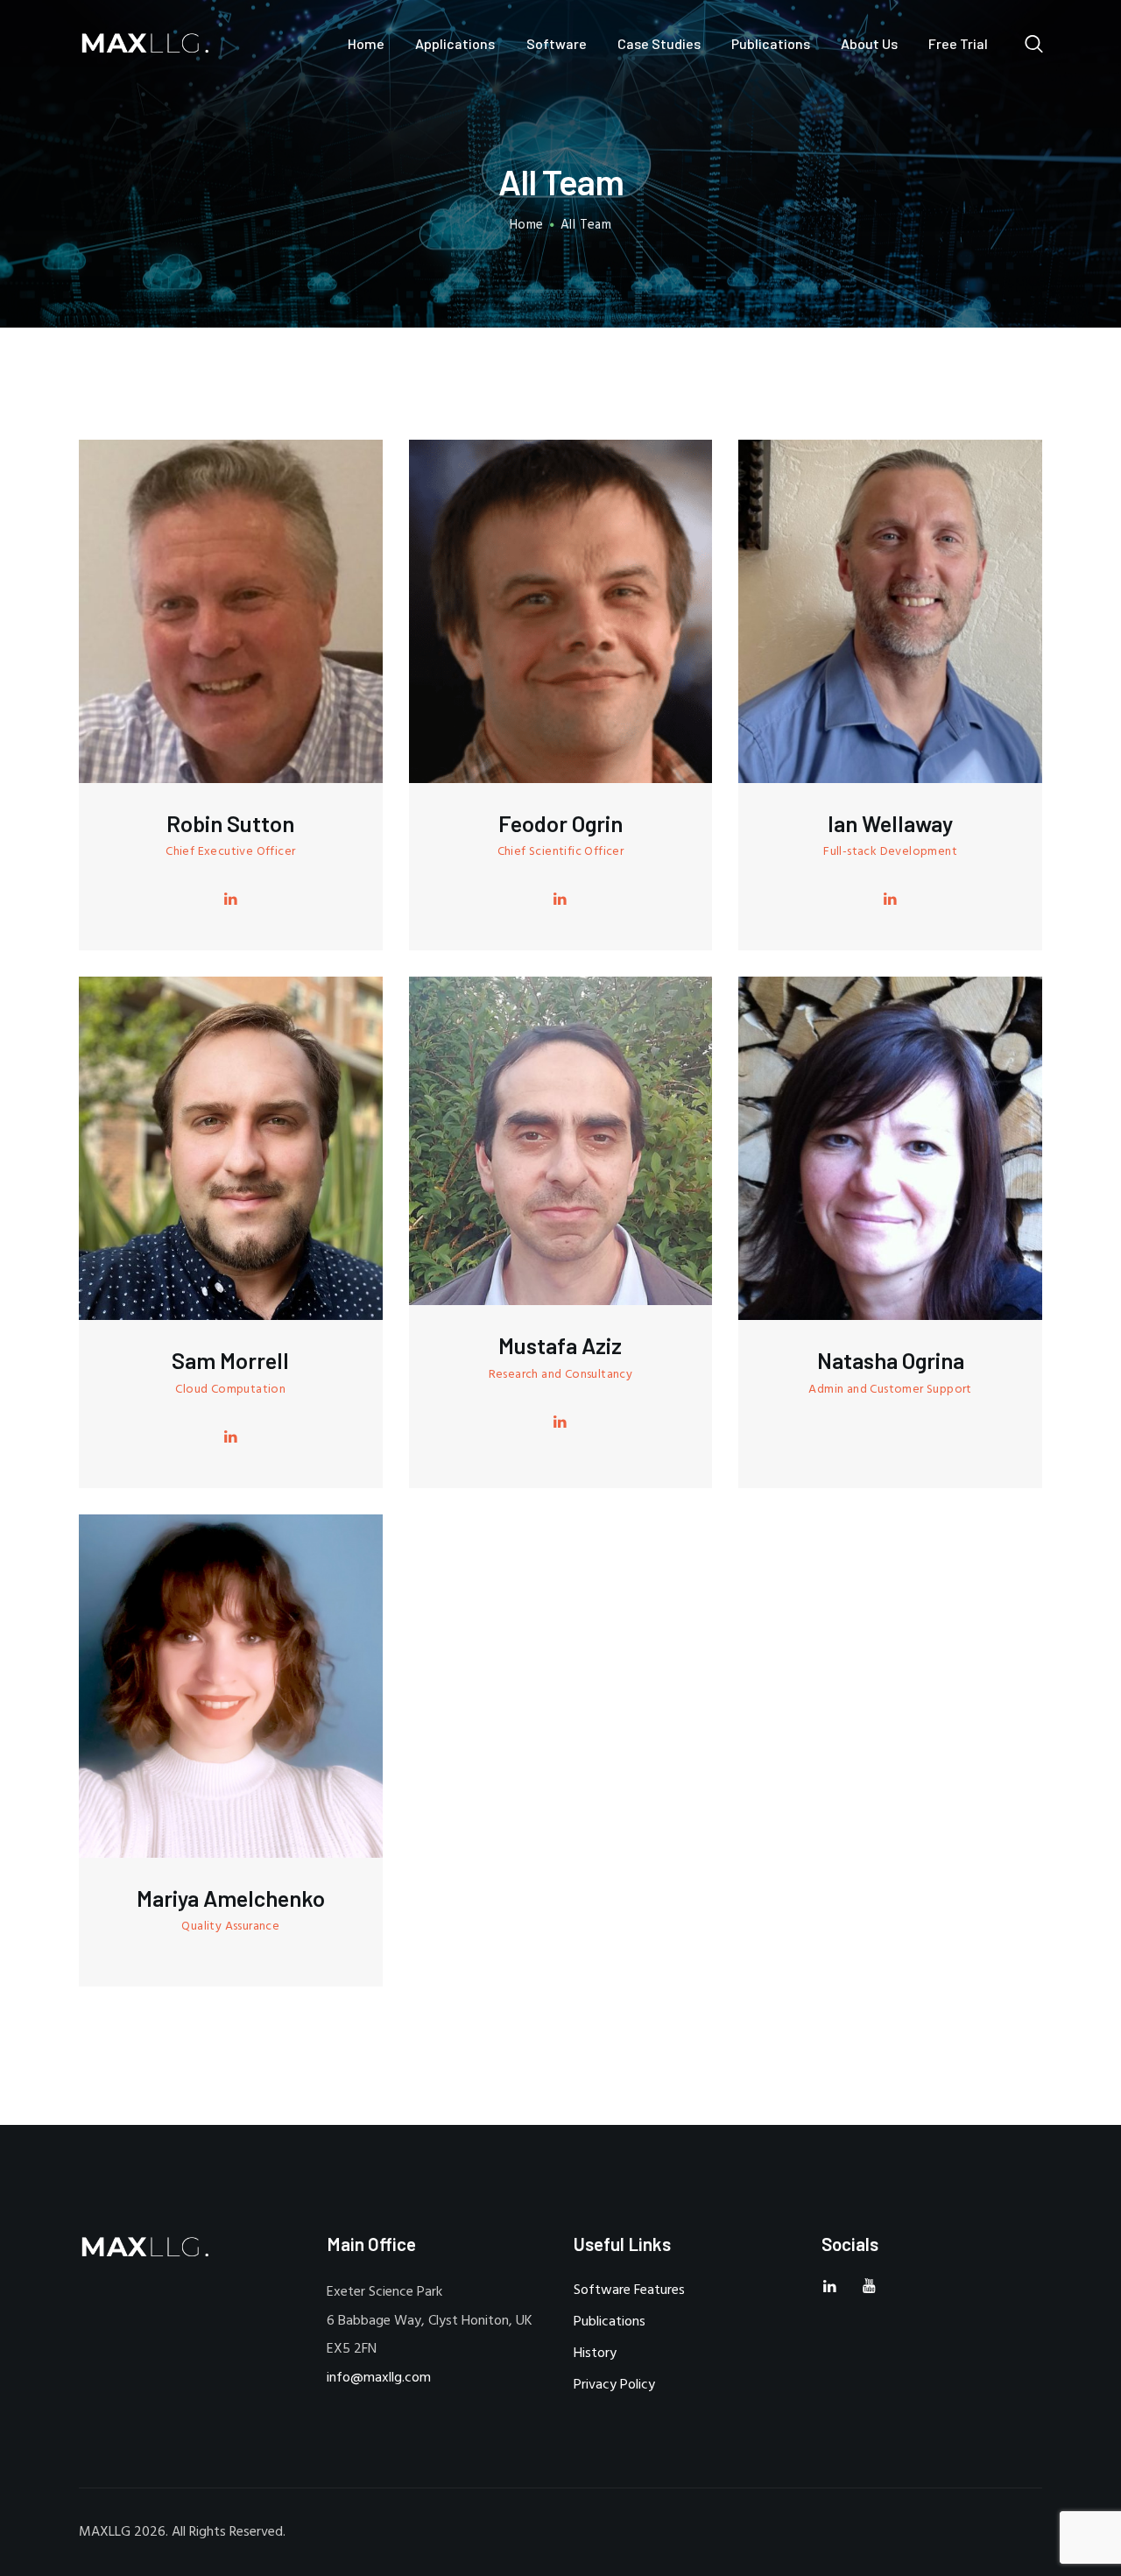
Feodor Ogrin (560, 824)
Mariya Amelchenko (231, 1898)
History (595, 2354)
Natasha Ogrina (891, 1361)
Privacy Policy (614, 2385)
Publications (610, 2322)
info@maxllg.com (379, 2378)
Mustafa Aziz (560, 1346)
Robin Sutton (230, 824)
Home (527, 226)
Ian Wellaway (890, 824)
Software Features (629, 2290)
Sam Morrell (230, 1361)
